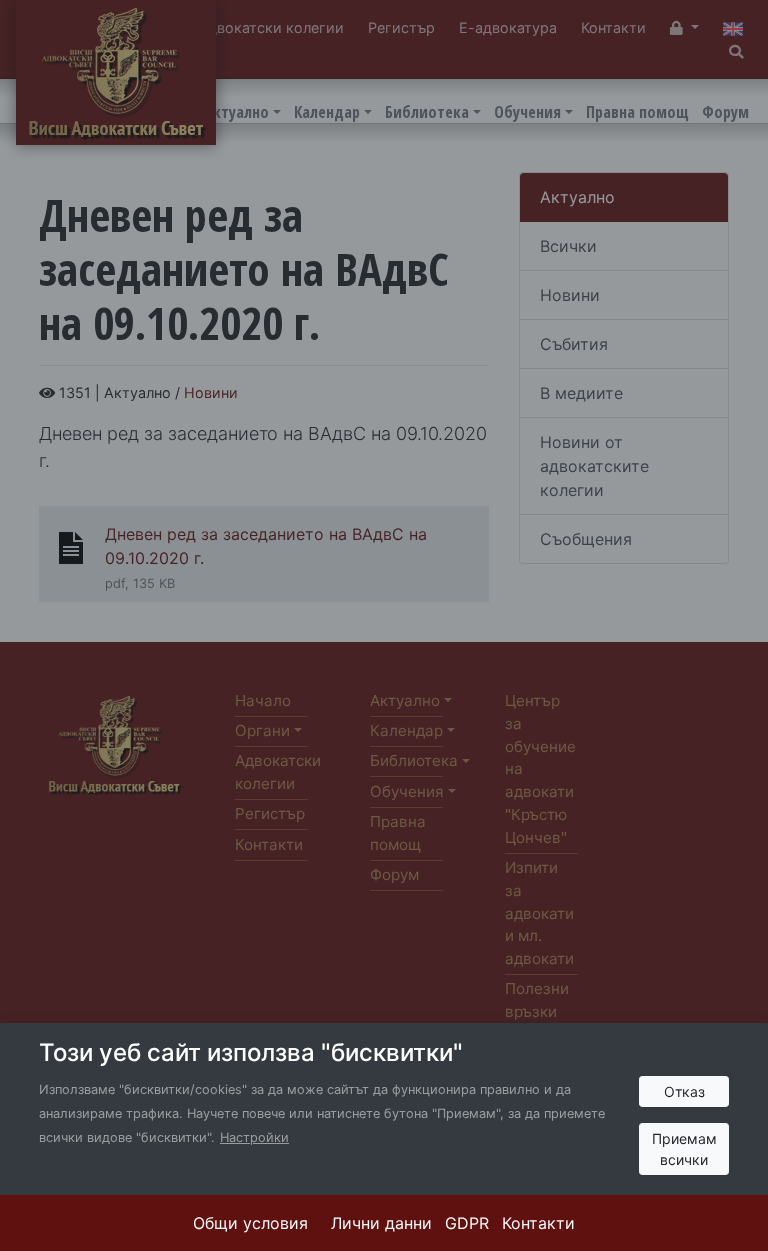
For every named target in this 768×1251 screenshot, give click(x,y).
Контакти (538, 1223)
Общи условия (250, 1223)
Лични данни (381, 1223)
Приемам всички (684, 1149)
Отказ (684, 1091)
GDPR (467, 1223)
